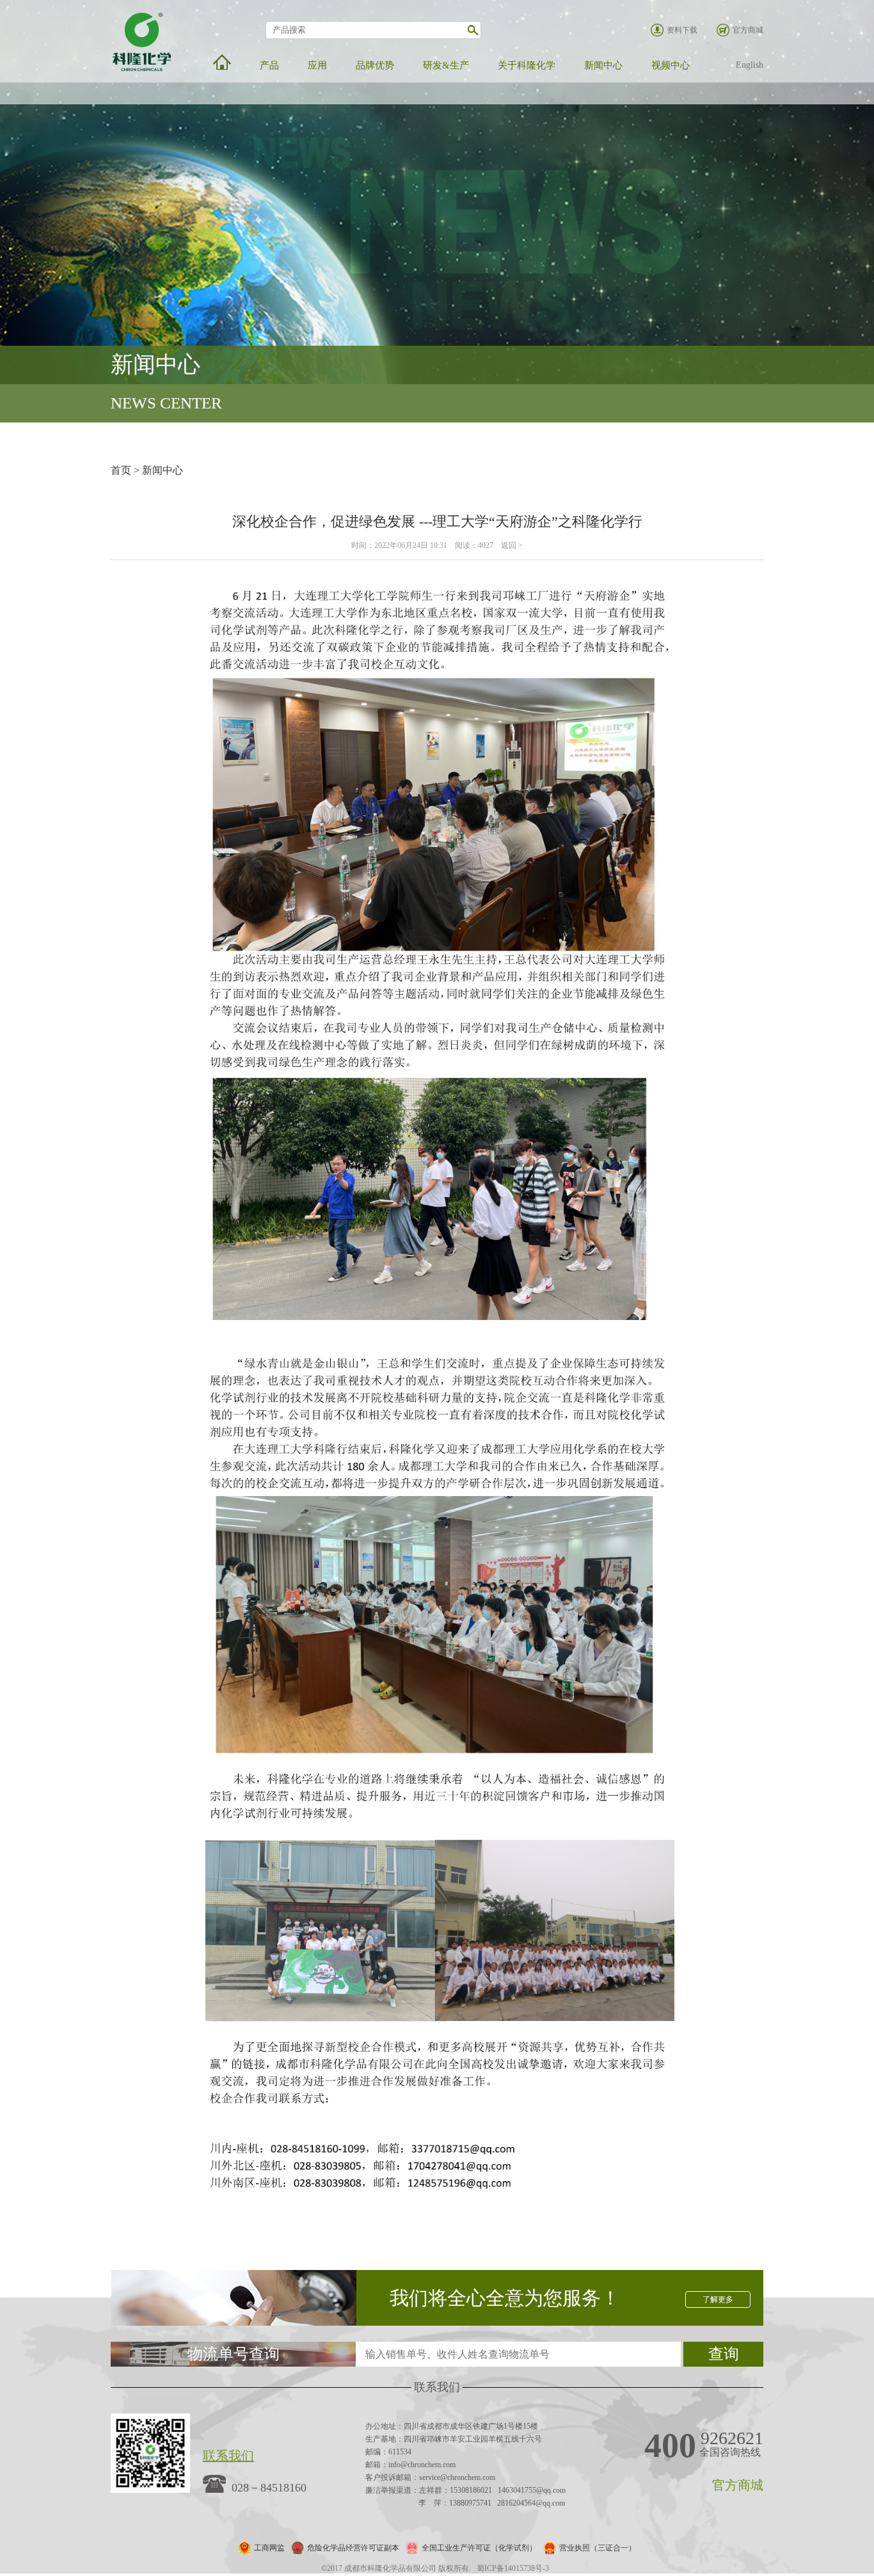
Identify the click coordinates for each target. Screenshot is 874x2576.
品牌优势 (375, 65)
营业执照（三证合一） (598, 2548)
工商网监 (269, 2548)
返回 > (512, 545)
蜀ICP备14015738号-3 (513, 2568)
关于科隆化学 (527, 65)
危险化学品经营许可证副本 (353, 2548)
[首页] (222, 62)
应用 (317, 65)
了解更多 (718, 2299)
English (750, 65)
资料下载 (682, 30)
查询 (724, 2354)
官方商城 (748, 30)
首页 (121, 470)
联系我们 (228, 2456)
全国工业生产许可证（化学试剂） (479, 2548)
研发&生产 (446, 65)
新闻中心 (603, 65)
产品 (269, 65)
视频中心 (671, 65)
